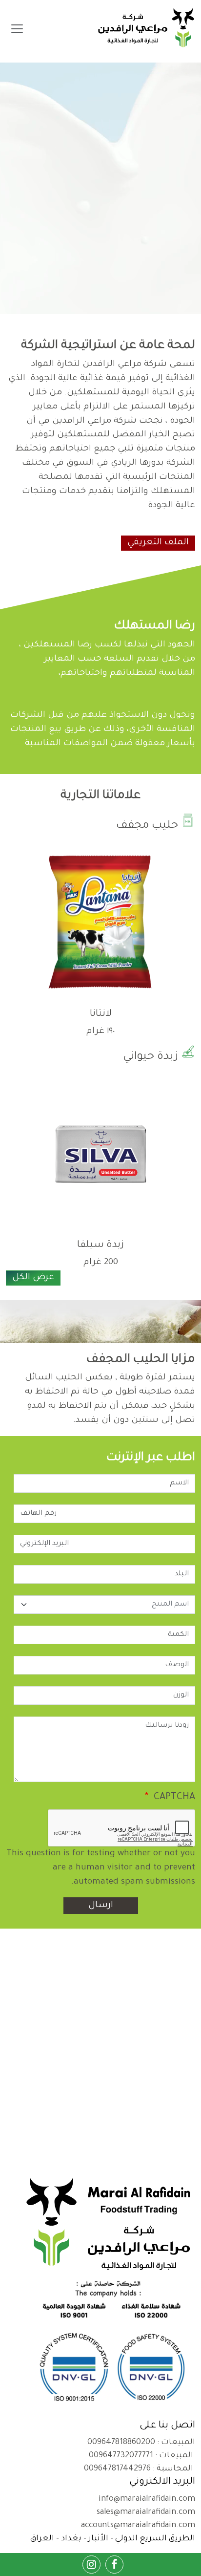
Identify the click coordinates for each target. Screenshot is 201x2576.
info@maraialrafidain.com (147, 2499)
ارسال (101, 1906)
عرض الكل (33, 1278)
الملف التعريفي (158, 543)
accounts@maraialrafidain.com (138, 2526)
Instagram (92, 2560)
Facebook (115, 2560)
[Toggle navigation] (17, 29)
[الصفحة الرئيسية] (146, 29)
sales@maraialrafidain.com (146, 2512)
